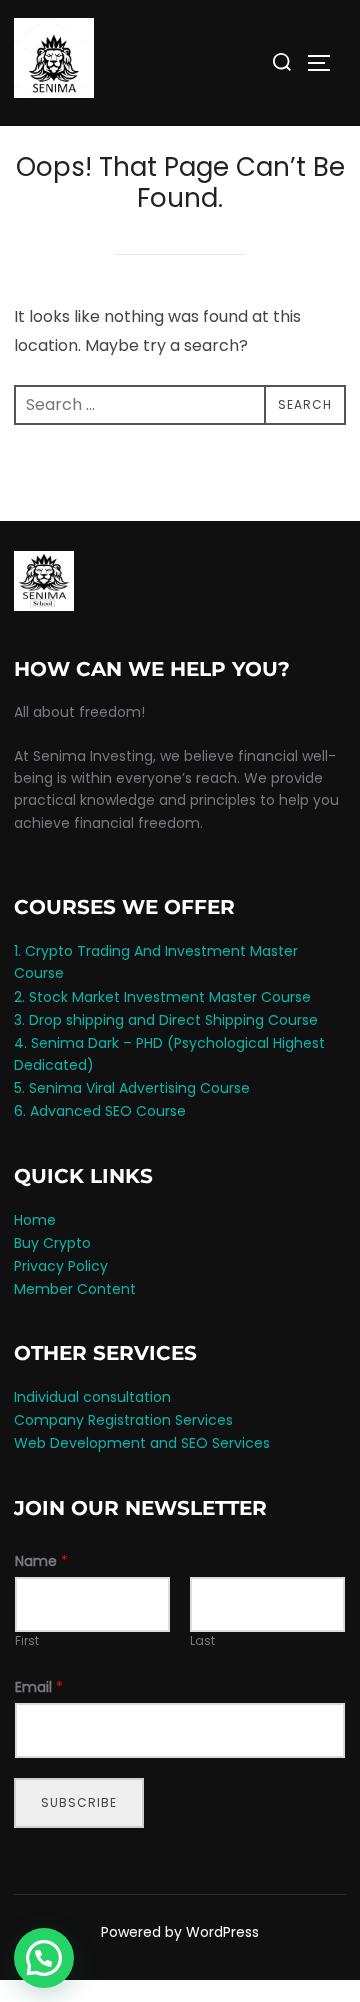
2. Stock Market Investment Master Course (162, 997)
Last (202, 1641)
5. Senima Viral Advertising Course (132, 1088)
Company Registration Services (123, 1420)
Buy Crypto (52, 1243)
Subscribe (79, 1802)
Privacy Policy (61, 1266)
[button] (44, 1958)
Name (41, 1561)
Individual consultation (92, 1397)
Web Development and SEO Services (142, 1443)
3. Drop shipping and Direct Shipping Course (166, 1020)
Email (39, 1687)
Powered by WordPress (180, 1932)
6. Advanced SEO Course (100, 1111)
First (27, 1641)
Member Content (75, 1289)
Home (35, 1220)
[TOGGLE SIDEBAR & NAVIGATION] (326, 63)
